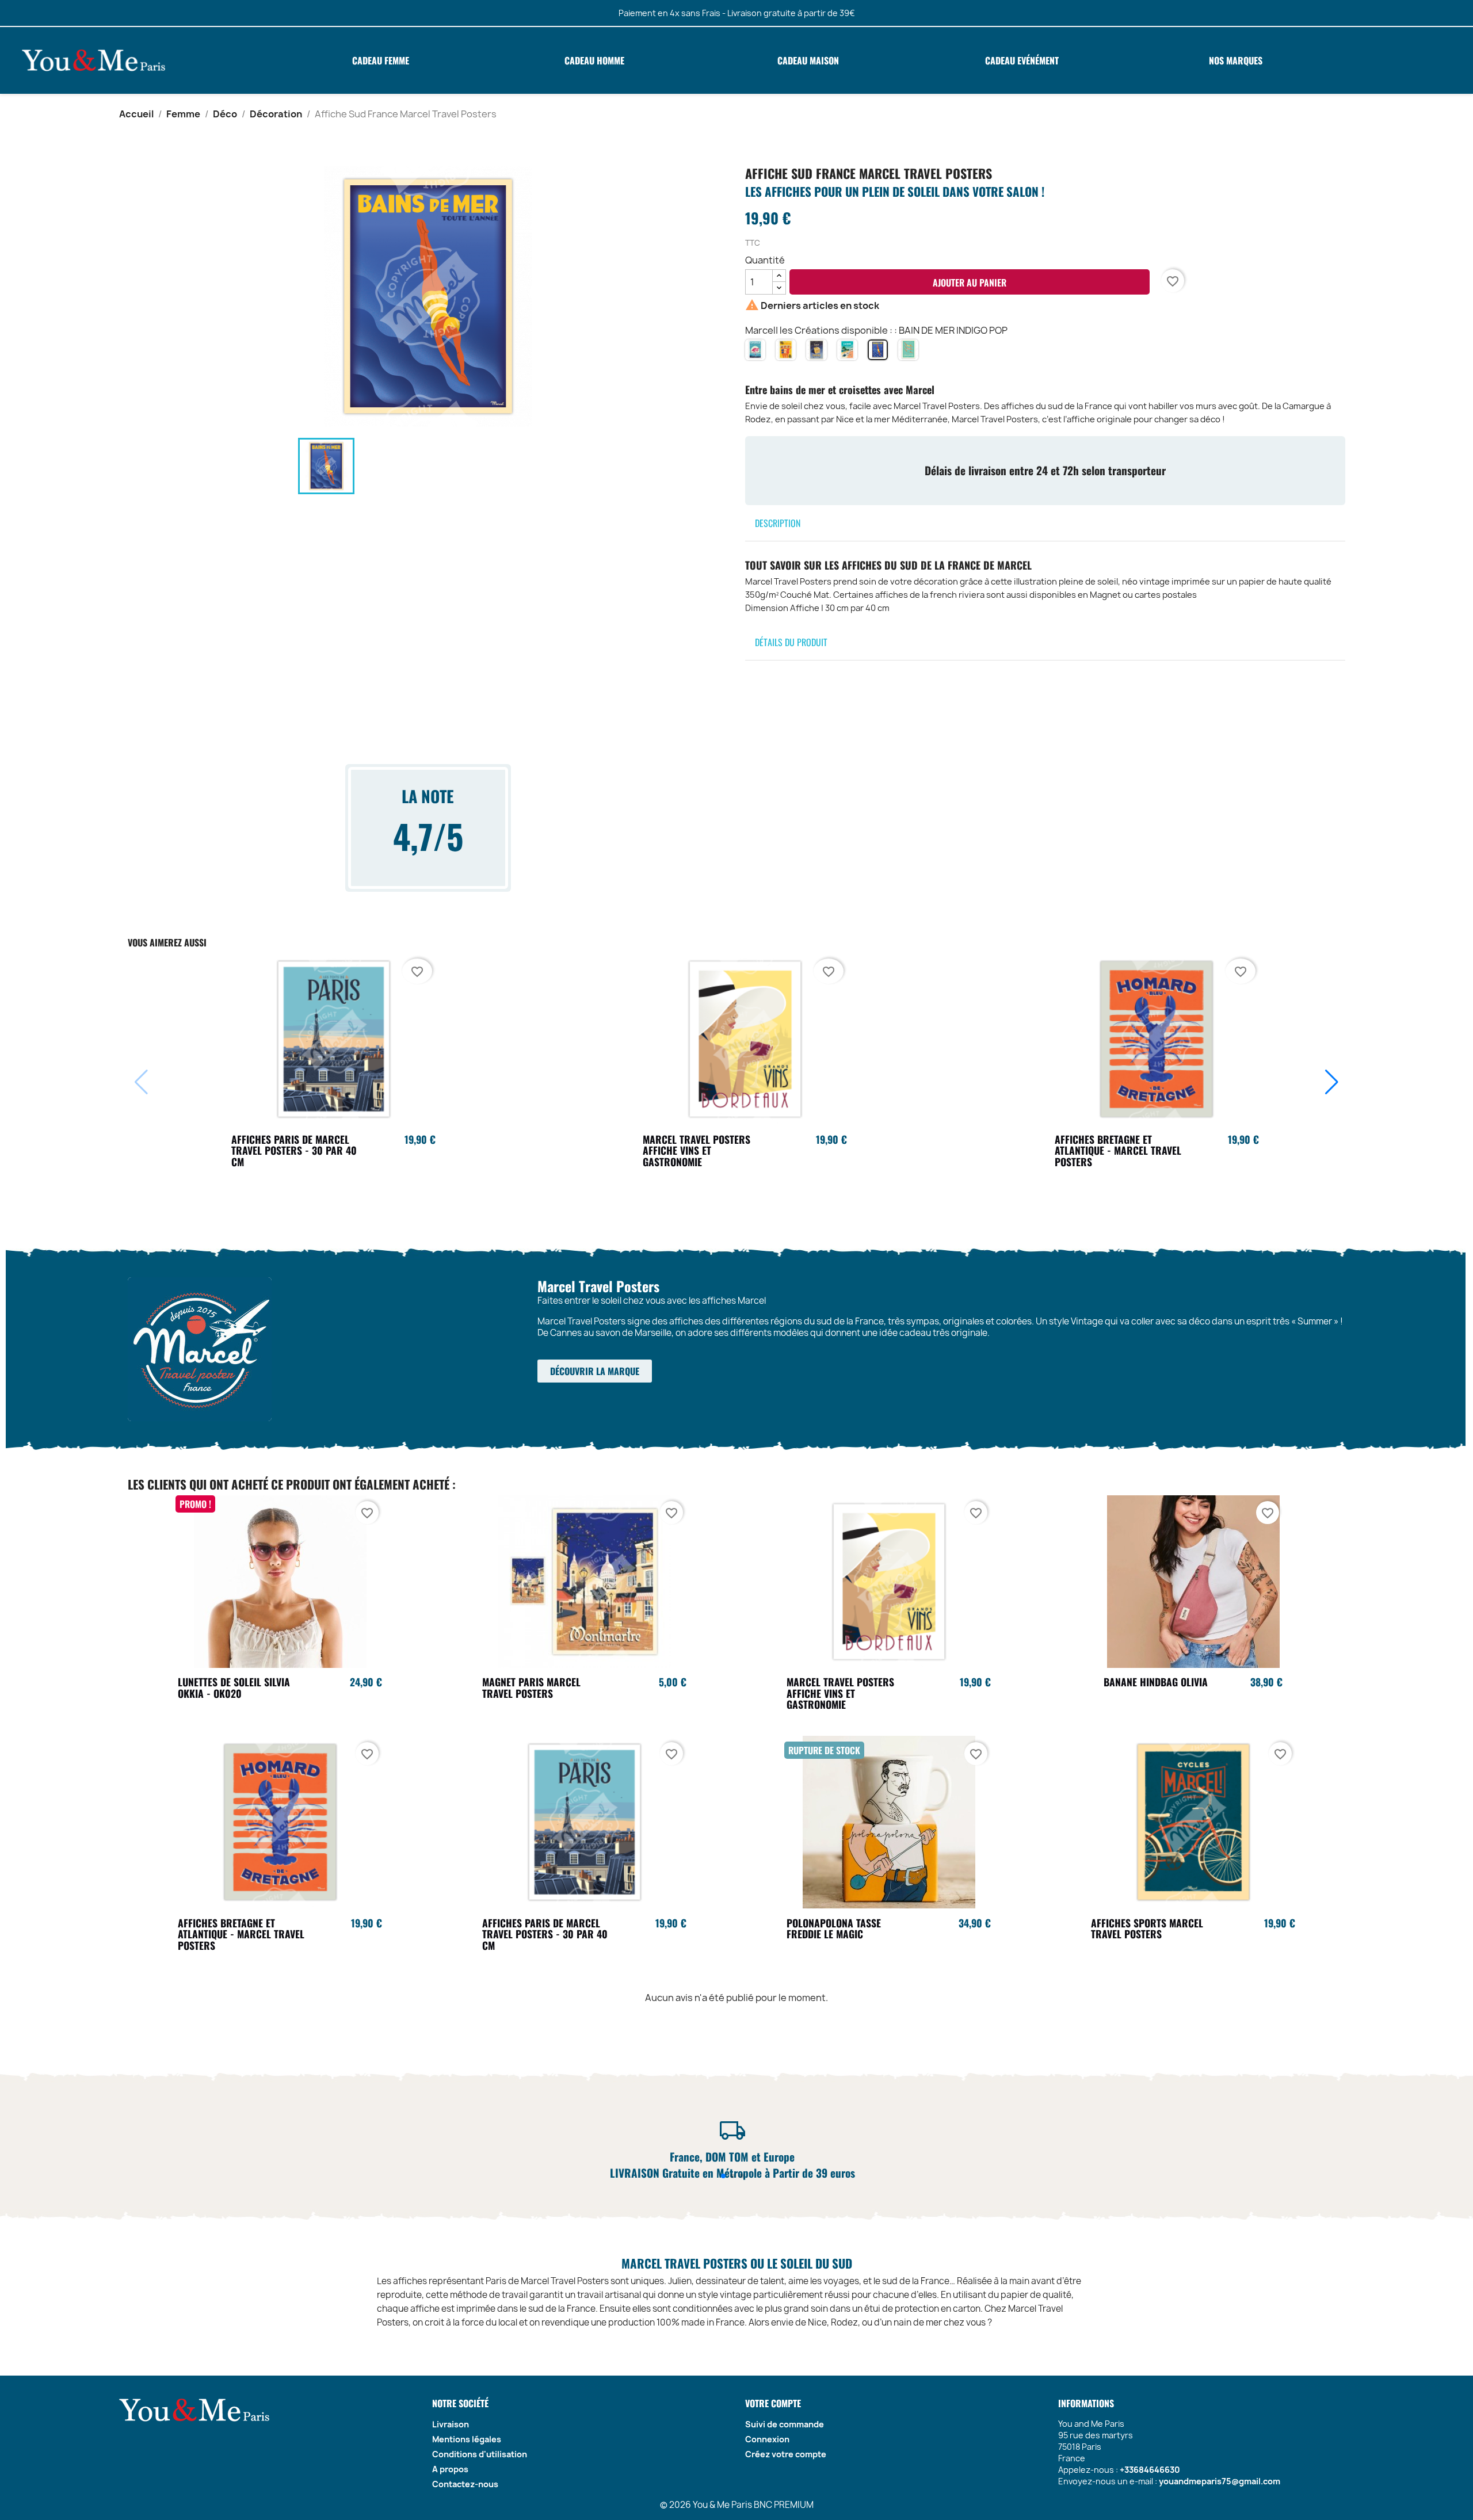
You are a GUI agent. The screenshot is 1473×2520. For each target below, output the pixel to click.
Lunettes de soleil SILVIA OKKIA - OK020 (234, 1687)
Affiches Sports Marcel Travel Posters (1147, 1929)
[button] (1332, 1082)
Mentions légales (467, 2439)
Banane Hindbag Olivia (1156, 1682)
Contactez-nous (465, 2484)
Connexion (767, 2439)
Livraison (451, 2424)
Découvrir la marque (595, 1371)
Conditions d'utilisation (480, 2454)
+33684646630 (1150, 2470)
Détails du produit (791, 642)
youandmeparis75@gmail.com (1220, 2481)
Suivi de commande (785, 2424)
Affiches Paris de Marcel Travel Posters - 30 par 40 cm (294, 1151)
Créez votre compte (786, 2454)
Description (778, 523)
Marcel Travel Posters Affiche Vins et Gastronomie (697, 1151)
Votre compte (773, 2403)
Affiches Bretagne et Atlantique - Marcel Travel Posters (1118, 1151)
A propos (450, 2469)
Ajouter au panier (970, 282)
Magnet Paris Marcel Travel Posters (531, 1687)
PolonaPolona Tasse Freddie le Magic (834, 1929)
